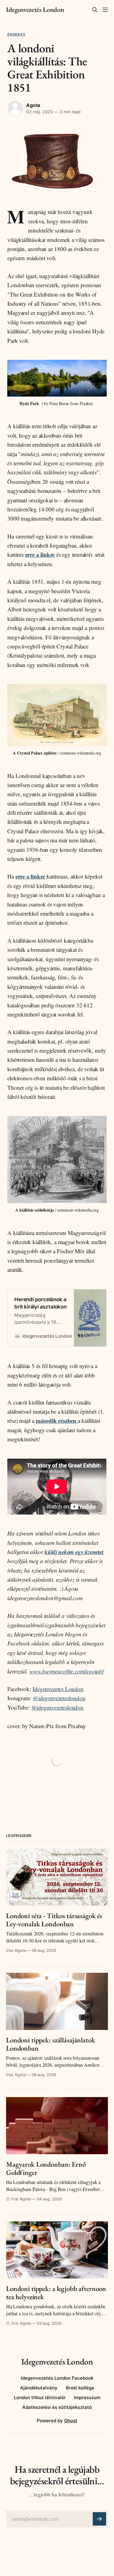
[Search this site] (95, 10)
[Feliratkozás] (99, 2519)
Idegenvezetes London (58, 1689)
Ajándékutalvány (39, 2388)
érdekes (16, 35)
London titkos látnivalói (40, 2397)
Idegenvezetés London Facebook (57, 2378)
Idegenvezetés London (35, 10)
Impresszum (87, 2397)
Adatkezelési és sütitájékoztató (57, 2407)
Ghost (71, 2421)
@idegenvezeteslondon (59, 1698)
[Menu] (105, 10)
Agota (33, 105)
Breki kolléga (80, 2388)
